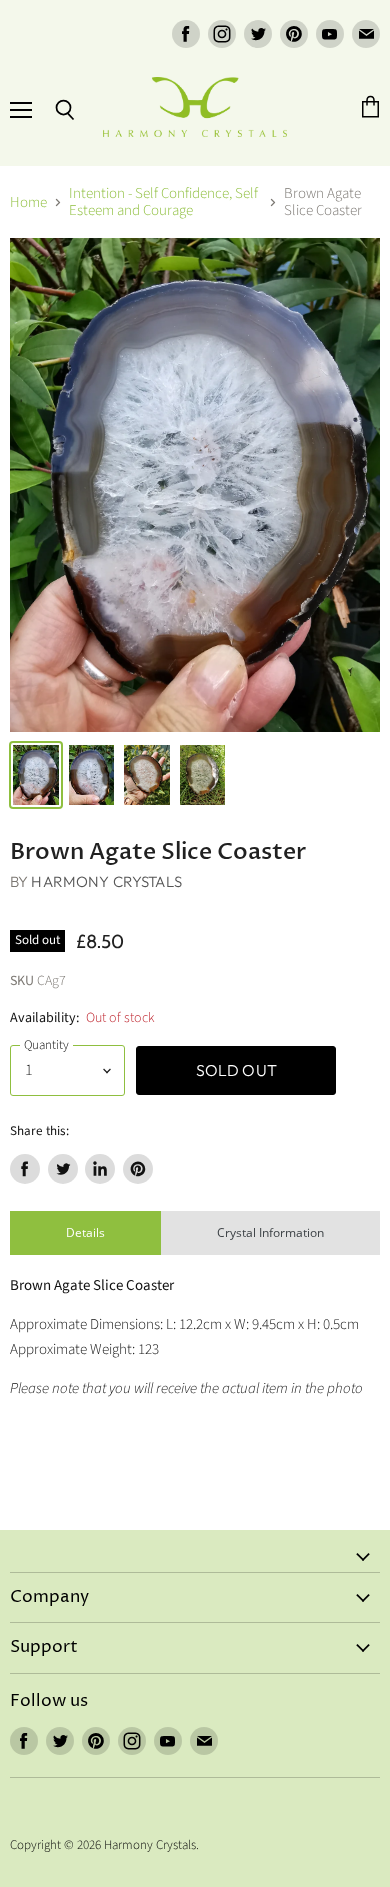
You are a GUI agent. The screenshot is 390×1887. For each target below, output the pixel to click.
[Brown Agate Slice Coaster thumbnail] (36, 775)
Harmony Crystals (106, 881)
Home (28, 202)
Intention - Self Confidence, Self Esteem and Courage (163, 202)
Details (85, 1232)
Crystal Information (270, 1232)
